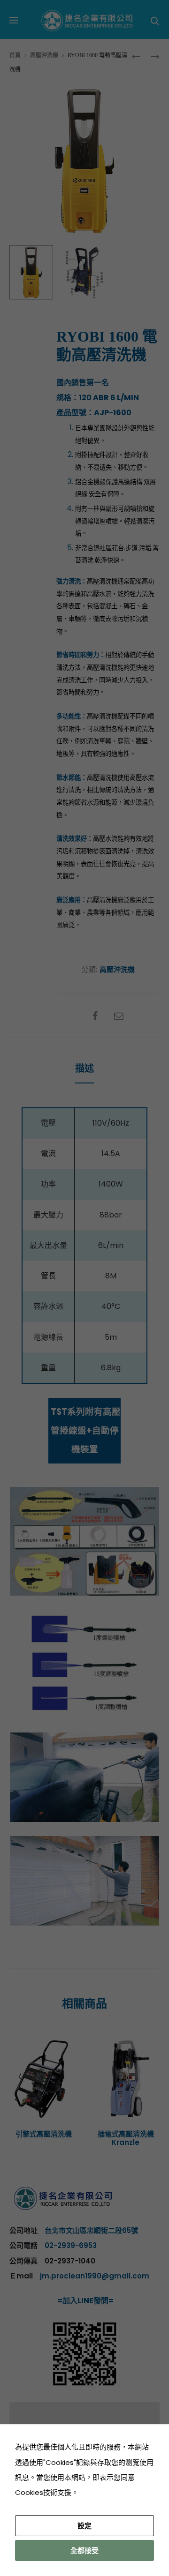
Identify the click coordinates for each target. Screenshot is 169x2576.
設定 (84, 2526)
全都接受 (84, 2550)
